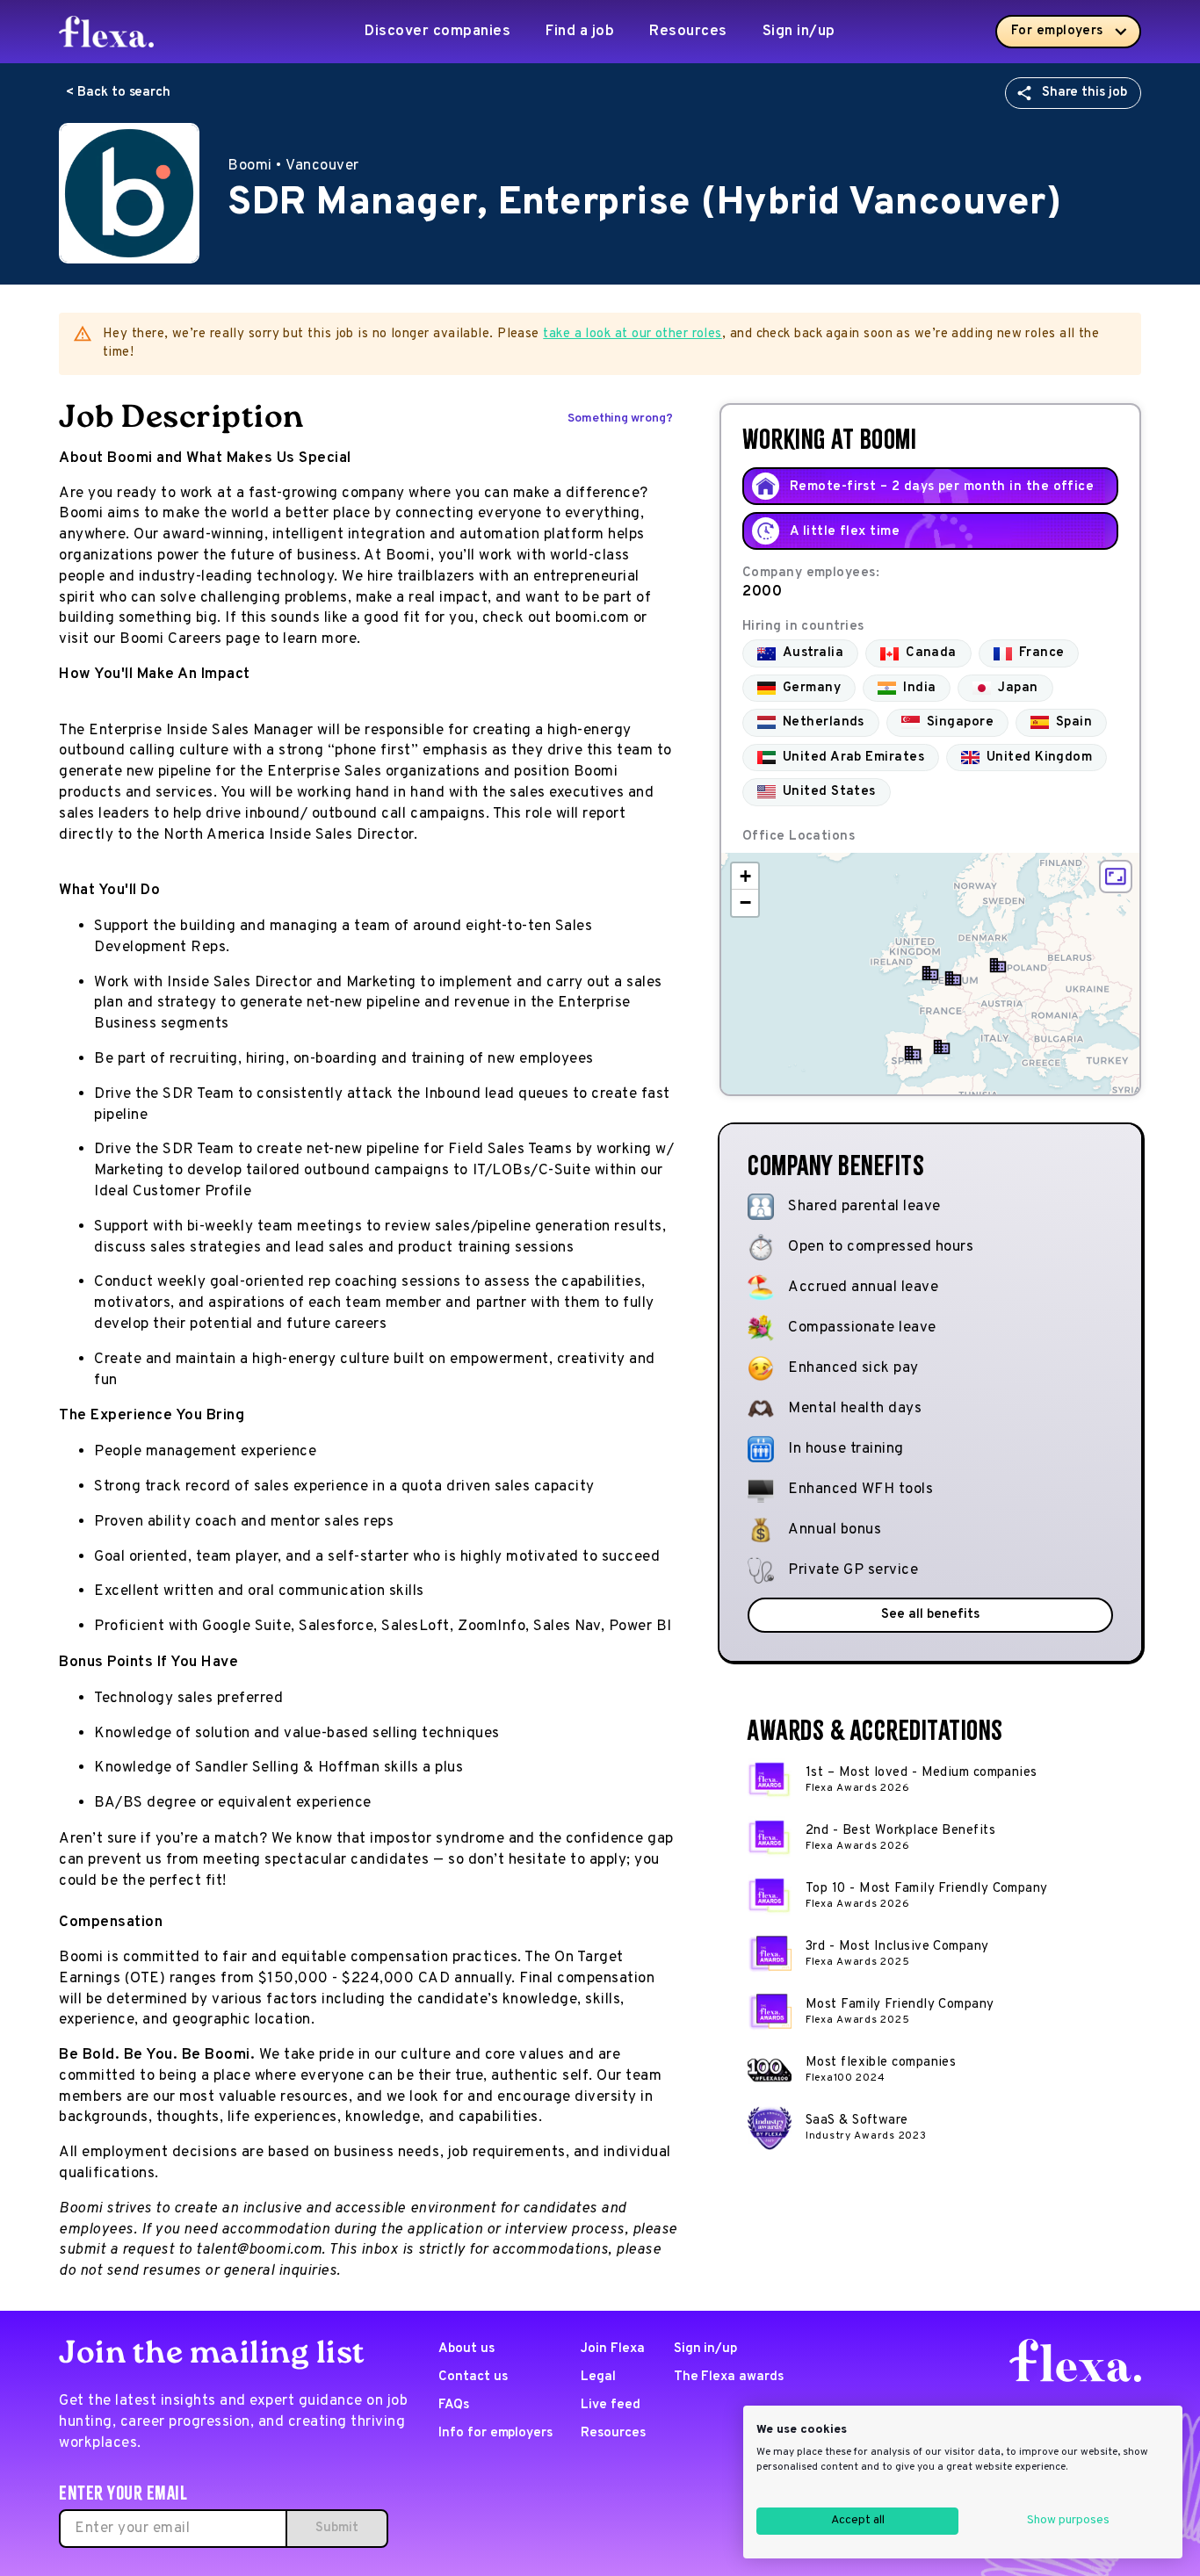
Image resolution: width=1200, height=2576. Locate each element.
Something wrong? (620, 419)
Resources (688, 32)
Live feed (611, 2405)
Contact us (473, 2377)
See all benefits (930, 1615)
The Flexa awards (729, 2377)
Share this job (1084, 93)
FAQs (454, 2405)
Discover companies (437, 32)
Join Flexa (613, 2349)
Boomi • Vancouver (293, 166)
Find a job (580, 32)
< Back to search (118, 93)
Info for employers (495, 2433)
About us (466, 2349)
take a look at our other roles (633, 334)
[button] (942, 1047)
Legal (598, 2377)
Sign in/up (799, 32)
